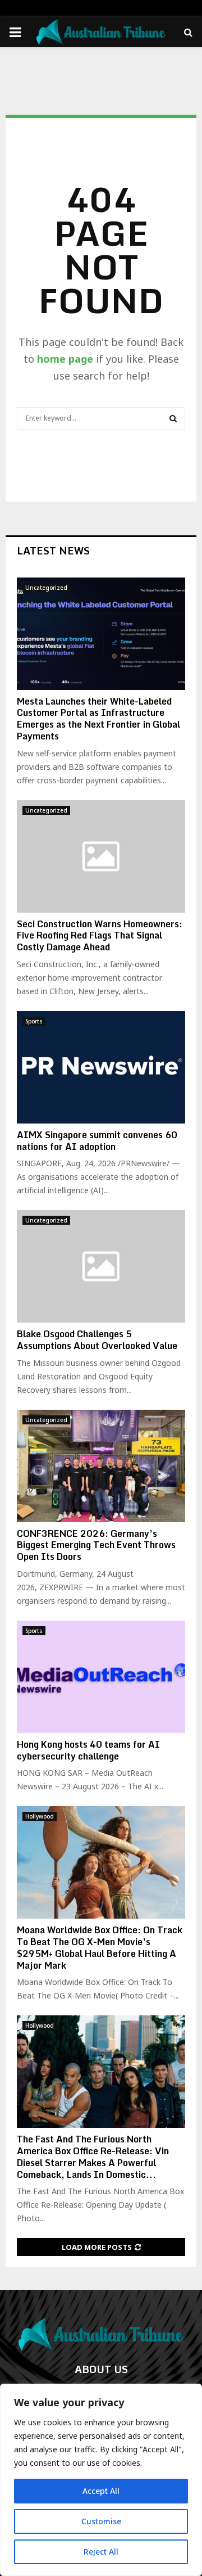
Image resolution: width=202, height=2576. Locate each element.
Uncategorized (46, 588)
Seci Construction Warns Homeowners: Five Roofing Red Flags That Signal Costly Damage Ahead (100, 936)
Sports (34, 1021)
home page (65, 359)
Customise (101, 2521)
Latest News (53, 551)
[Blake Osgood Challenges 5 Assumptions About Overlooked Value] (101, 1266)
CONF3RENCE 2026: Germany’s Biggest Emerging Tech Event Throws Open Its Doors (96, 1545)
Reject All (101, 2552)
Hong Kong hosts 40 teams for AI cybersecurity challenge (88, 1750)
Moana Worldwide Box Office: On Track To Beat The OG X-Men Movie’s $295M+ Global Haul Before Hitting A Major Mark (100, 1947)
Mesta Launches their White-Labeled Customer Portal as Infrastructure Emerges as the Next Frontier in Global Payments (98, 719)
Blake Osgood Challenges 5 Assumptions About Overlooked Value (97, 1340)
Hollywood (40, 1816)
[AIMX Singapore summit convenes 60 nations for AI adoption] (101, 1067)
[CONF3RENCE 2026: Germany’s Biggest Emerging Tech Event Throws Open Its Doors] (101, 1466)
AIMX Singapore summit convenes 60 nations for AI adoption (97, 1141)
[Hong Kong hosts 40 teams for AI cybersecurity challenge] (101, 1677)
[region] (101, 2480)
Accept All (101, 2491)
